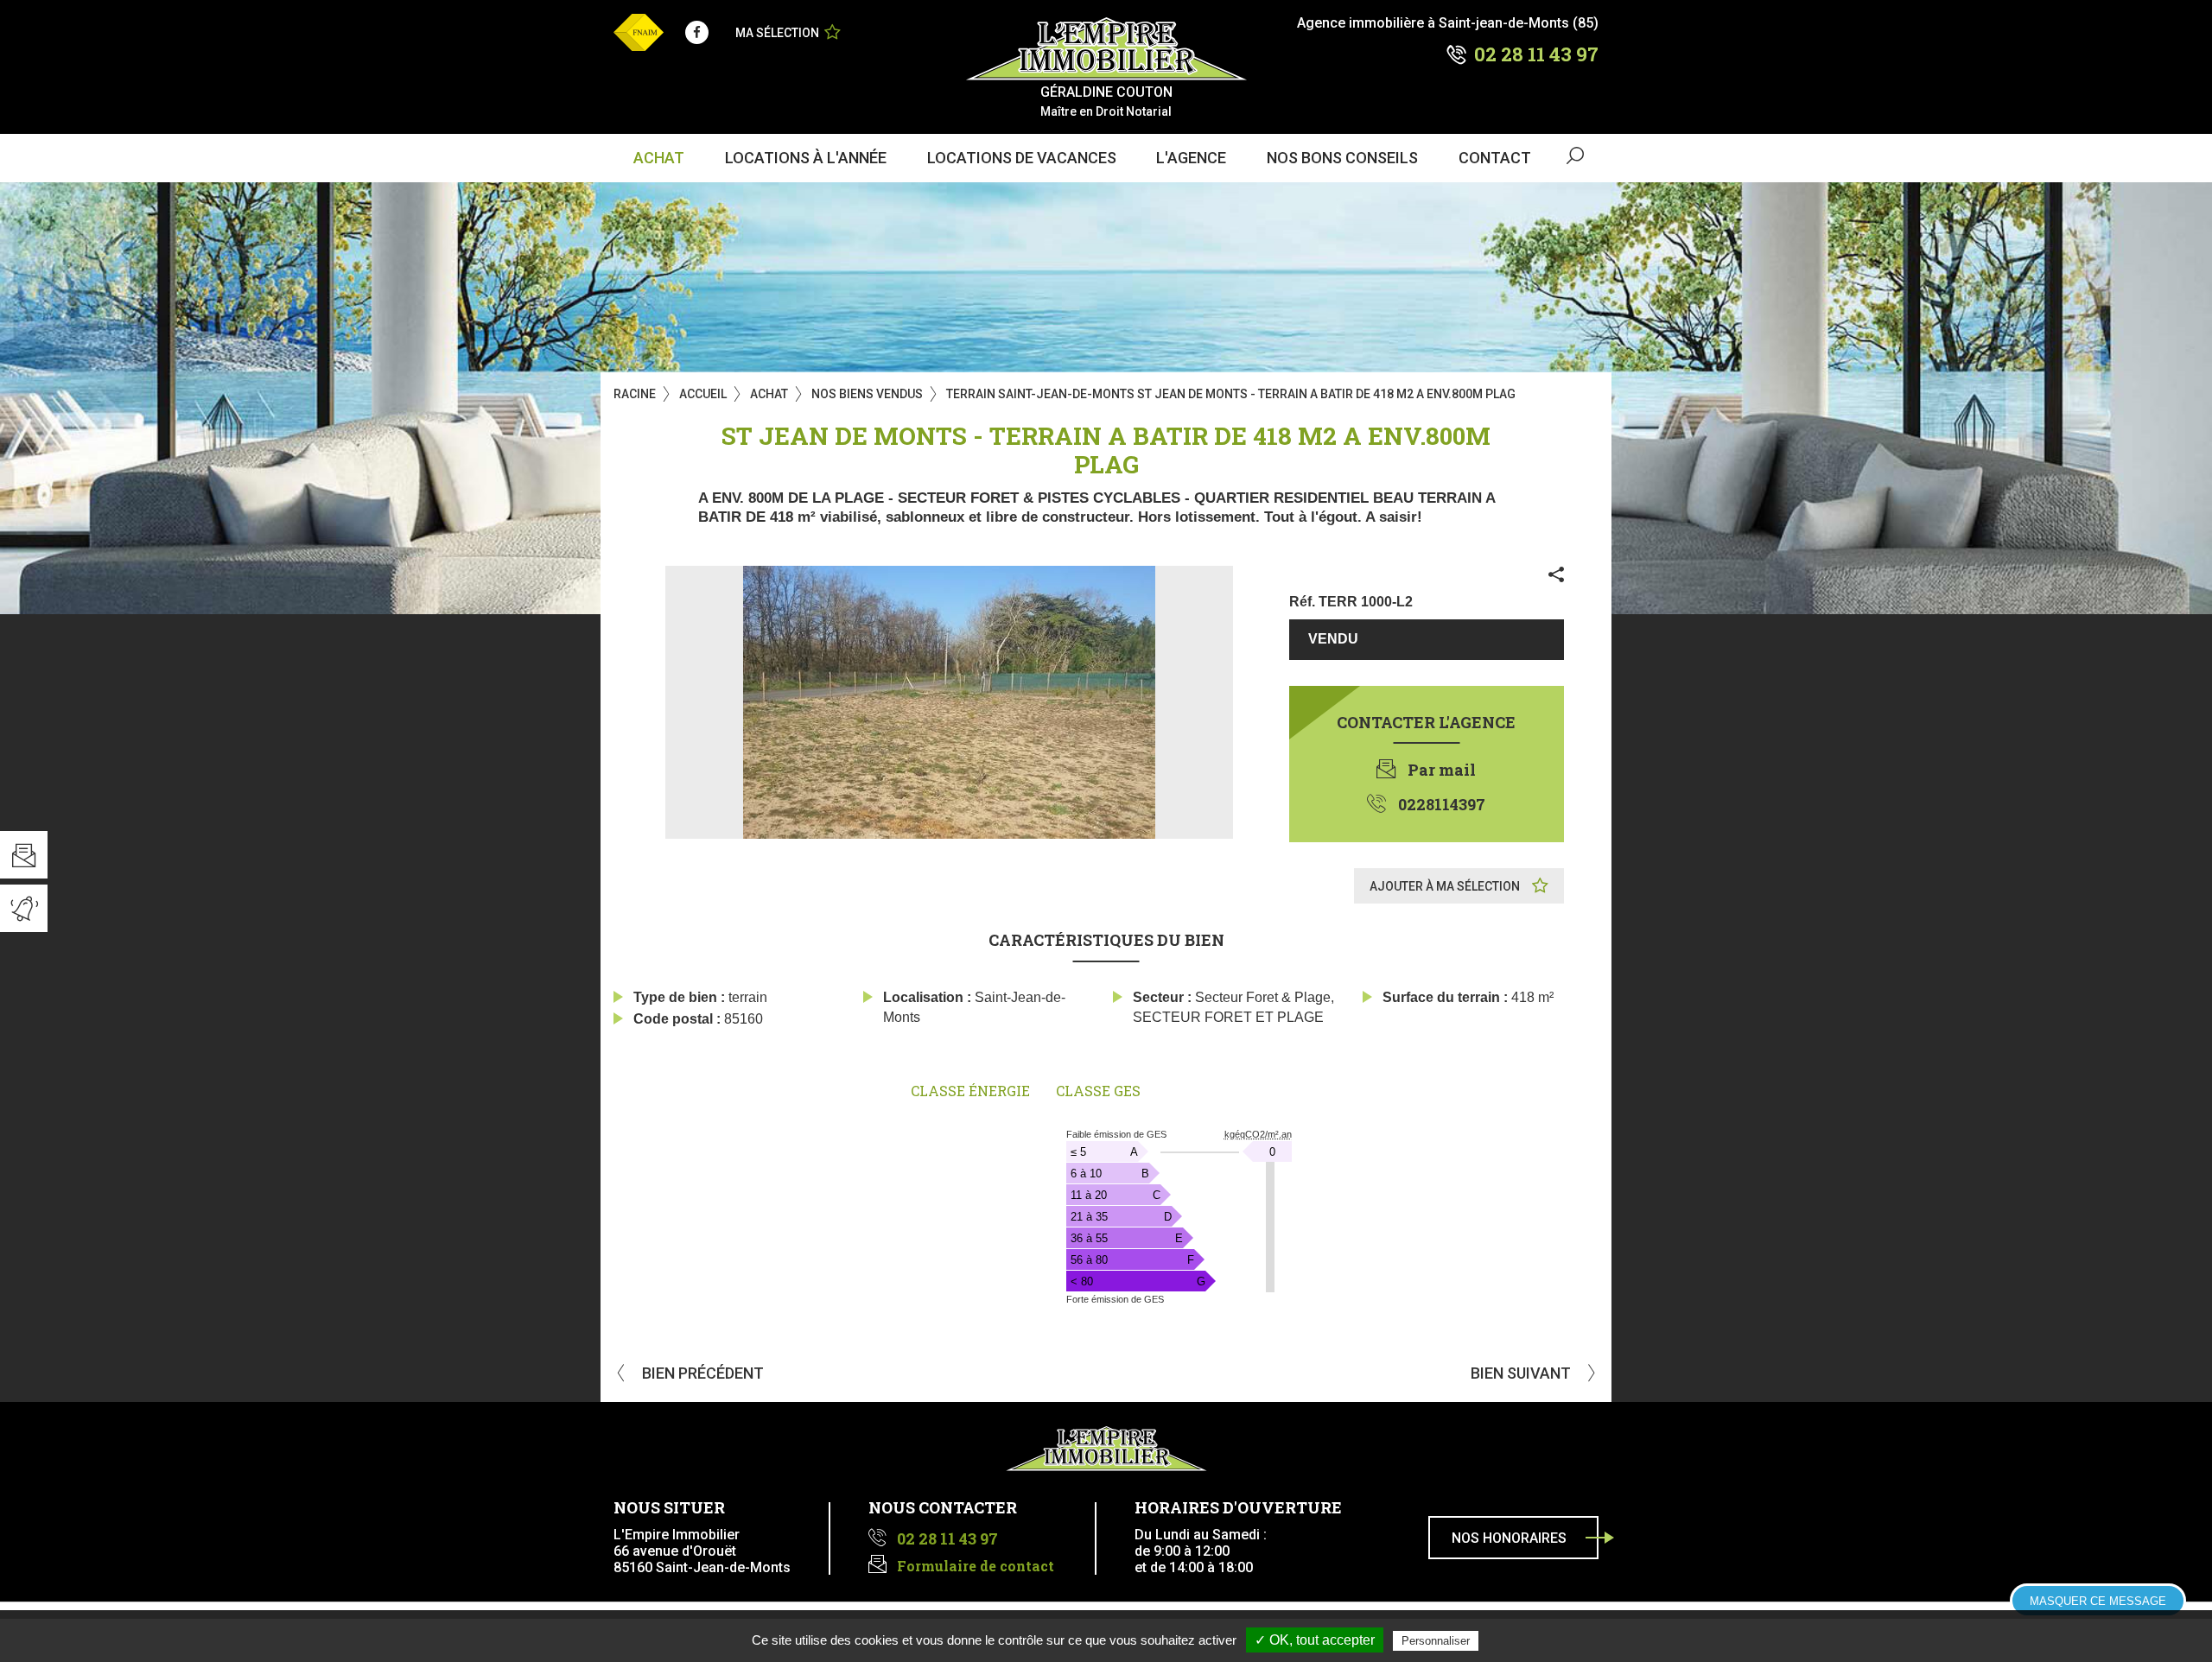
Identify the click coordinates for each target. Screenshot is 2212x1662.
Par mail (1442, 770)
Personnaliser (1436, 1641)
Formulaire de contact (976, 1566)
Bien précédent (701, 1373)
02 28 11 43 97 (1536, 54)
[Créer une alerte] (24, 908)
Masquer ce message (2098, 1601)
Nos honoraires (1509, 1538)
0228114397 (1442, 804)
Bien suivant (1522, 1373)
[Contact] (24, 855)
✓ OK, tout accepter (1315, 1640)
